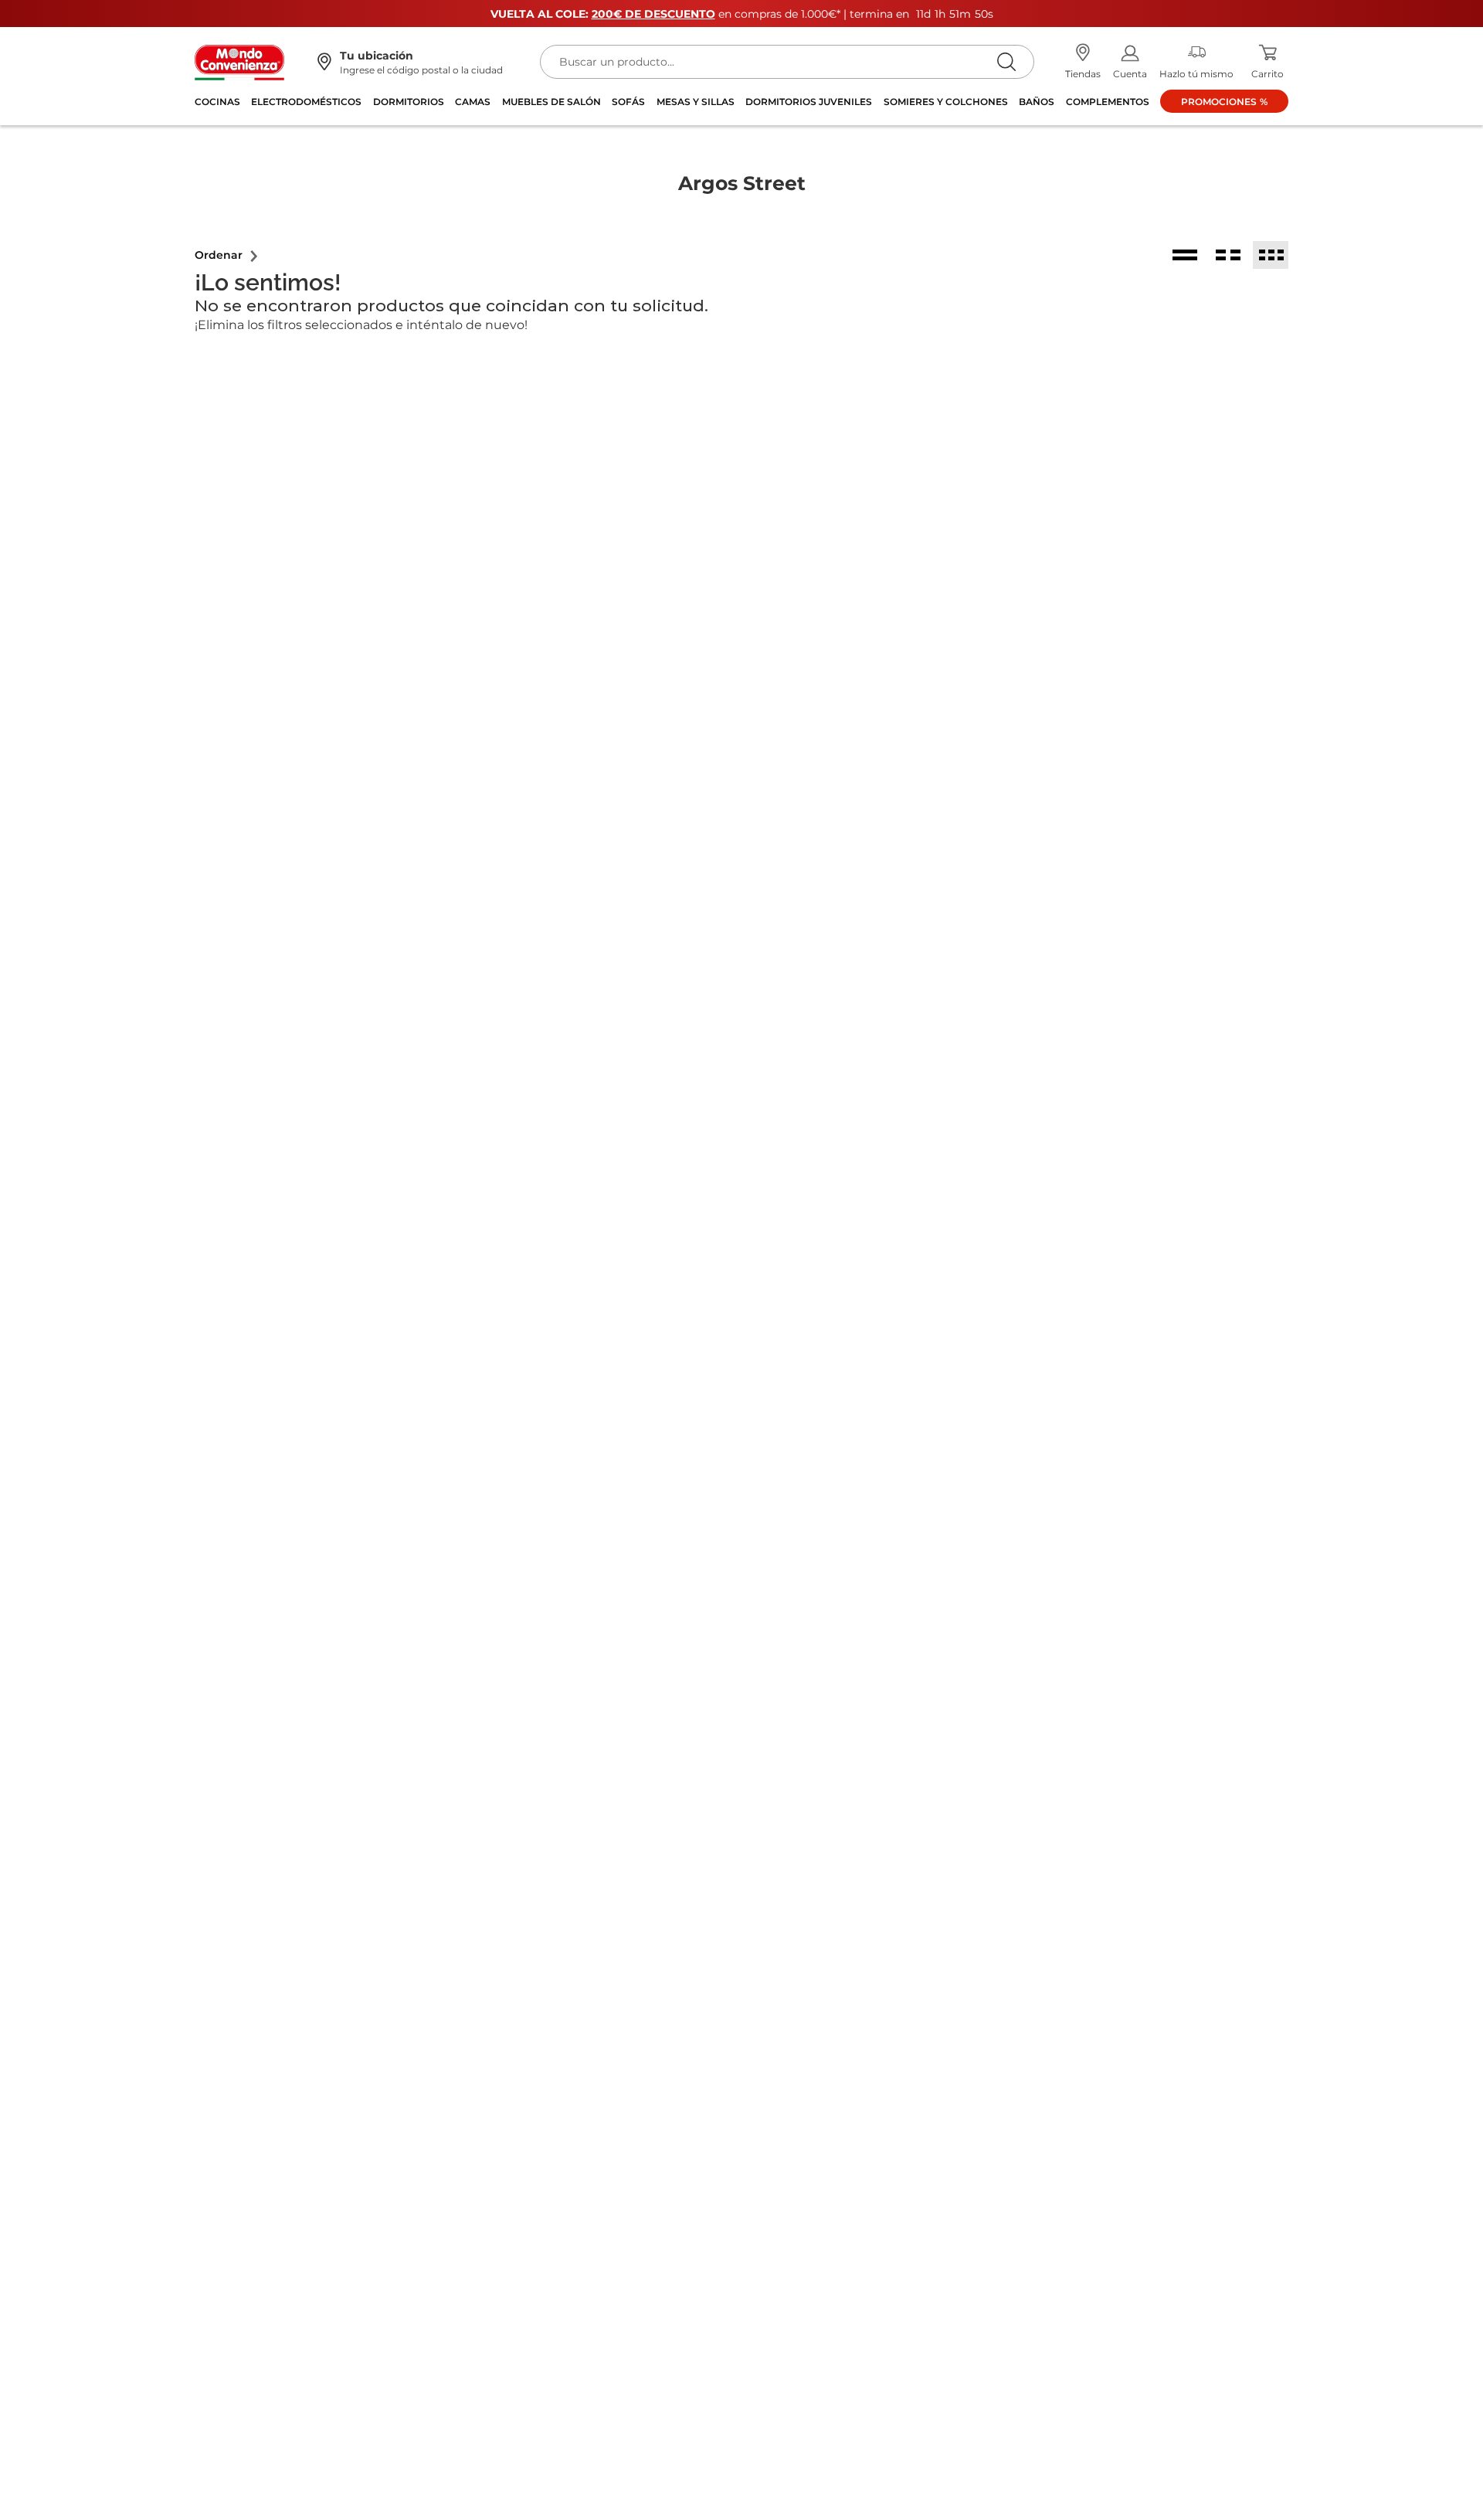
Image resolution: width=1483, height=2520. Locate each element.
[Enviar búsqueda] (1006, 61)
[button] (227, 255)
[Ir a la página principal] (239, 61)
